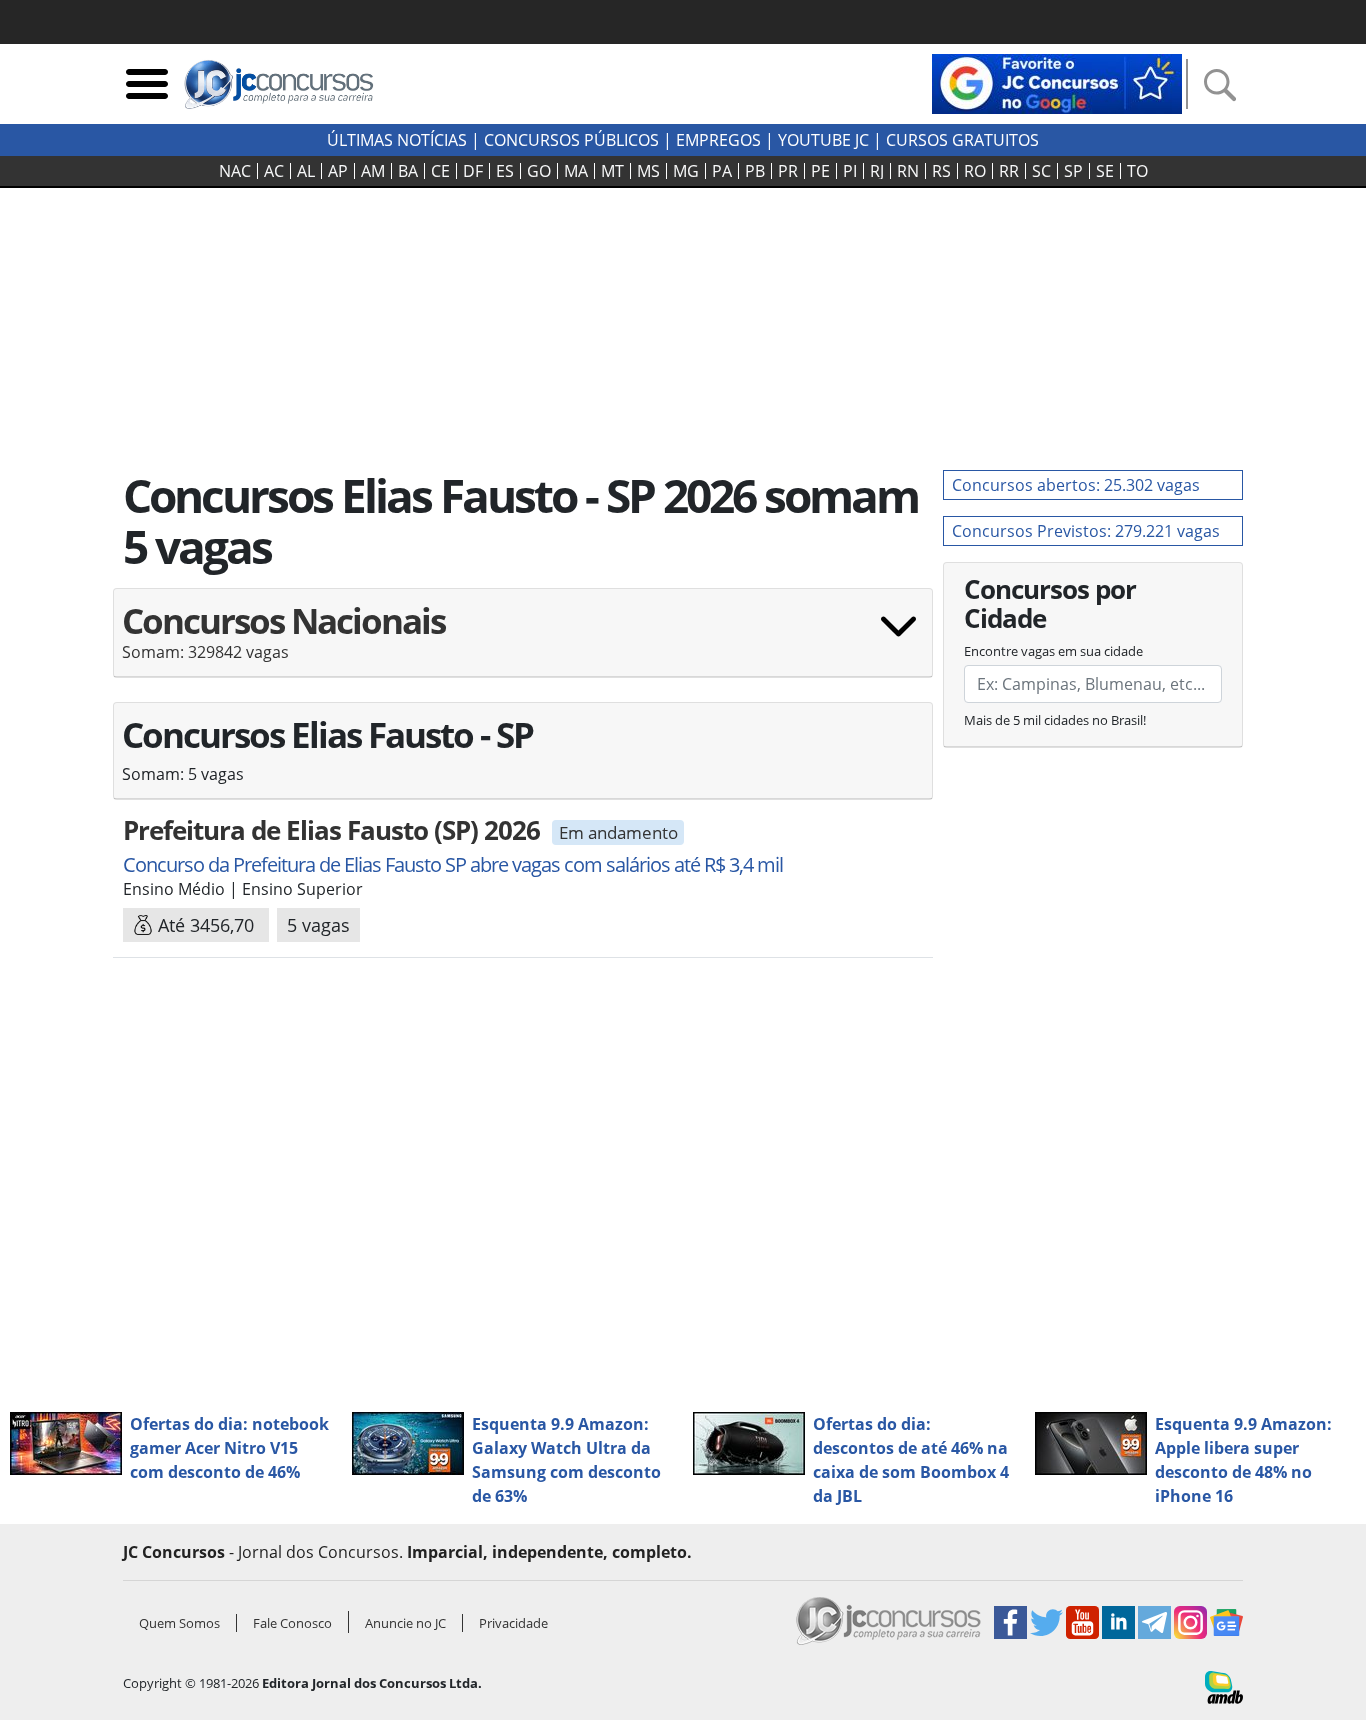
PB (755, 171)
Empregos (718, 140)
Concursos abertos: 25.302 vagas (1076, 485)
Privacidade (513, 1623)
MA (576, 171)
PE (820, 171)
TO (1137, 171)
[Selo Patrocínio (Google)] (1057, 82)
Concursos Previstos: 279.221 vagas (1086, 531)
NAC (235, 171)
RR (1009, 171)
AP (338, 171)
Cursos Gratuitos (962, 140)
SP (1073, 171)
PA (722, 171)
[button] (523, 640)
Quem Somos (179, 1623)
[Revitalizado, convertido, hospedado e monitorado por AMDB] (1224, 1686)
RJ (877, 171)
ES (505, 171)
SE (1105, 171)
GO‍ (539, 171)
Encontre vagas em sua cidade (1053, 651)
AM (373, 171)
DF (473, 171)
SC (1041, 171)
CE (440, 171)
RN (908, 171)
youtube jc (823, 140)
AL (306, 171)
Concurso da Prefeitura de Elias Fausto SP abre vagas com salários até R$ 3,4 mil (453, 864)
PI (850, 171)
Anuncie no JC (405, 1623)
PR (788, 171)
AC (274, 171)
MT (612, 171)
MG (686, 171)
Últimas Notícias (397, 140)
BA (408, 171)
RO (975, 171)
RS (941, 171)
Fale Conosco (292, 1623)
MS (648, 171)
